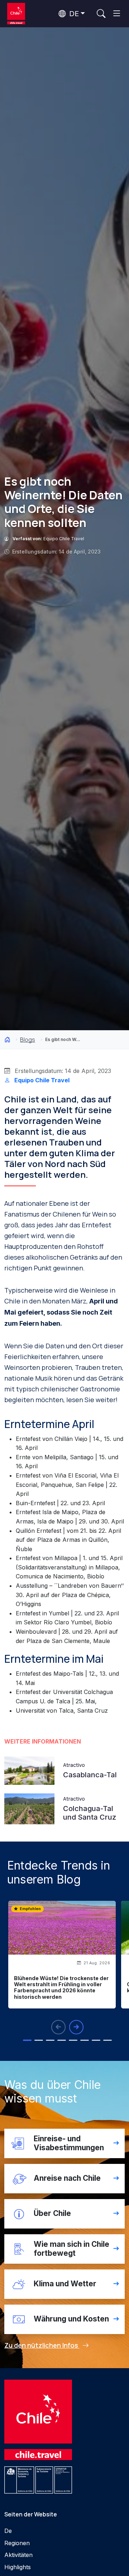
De (8, 2531)
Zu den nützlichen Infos (42, 2345)
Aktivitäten (18, 2555)
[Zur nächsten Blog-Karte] (76, 2027)
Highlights (18, 2567)
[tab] (27, 2040)
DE (73, 14)
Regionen (17, 2543)
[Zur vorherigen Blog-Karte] (58, 2027)
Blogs (28, 1040)
